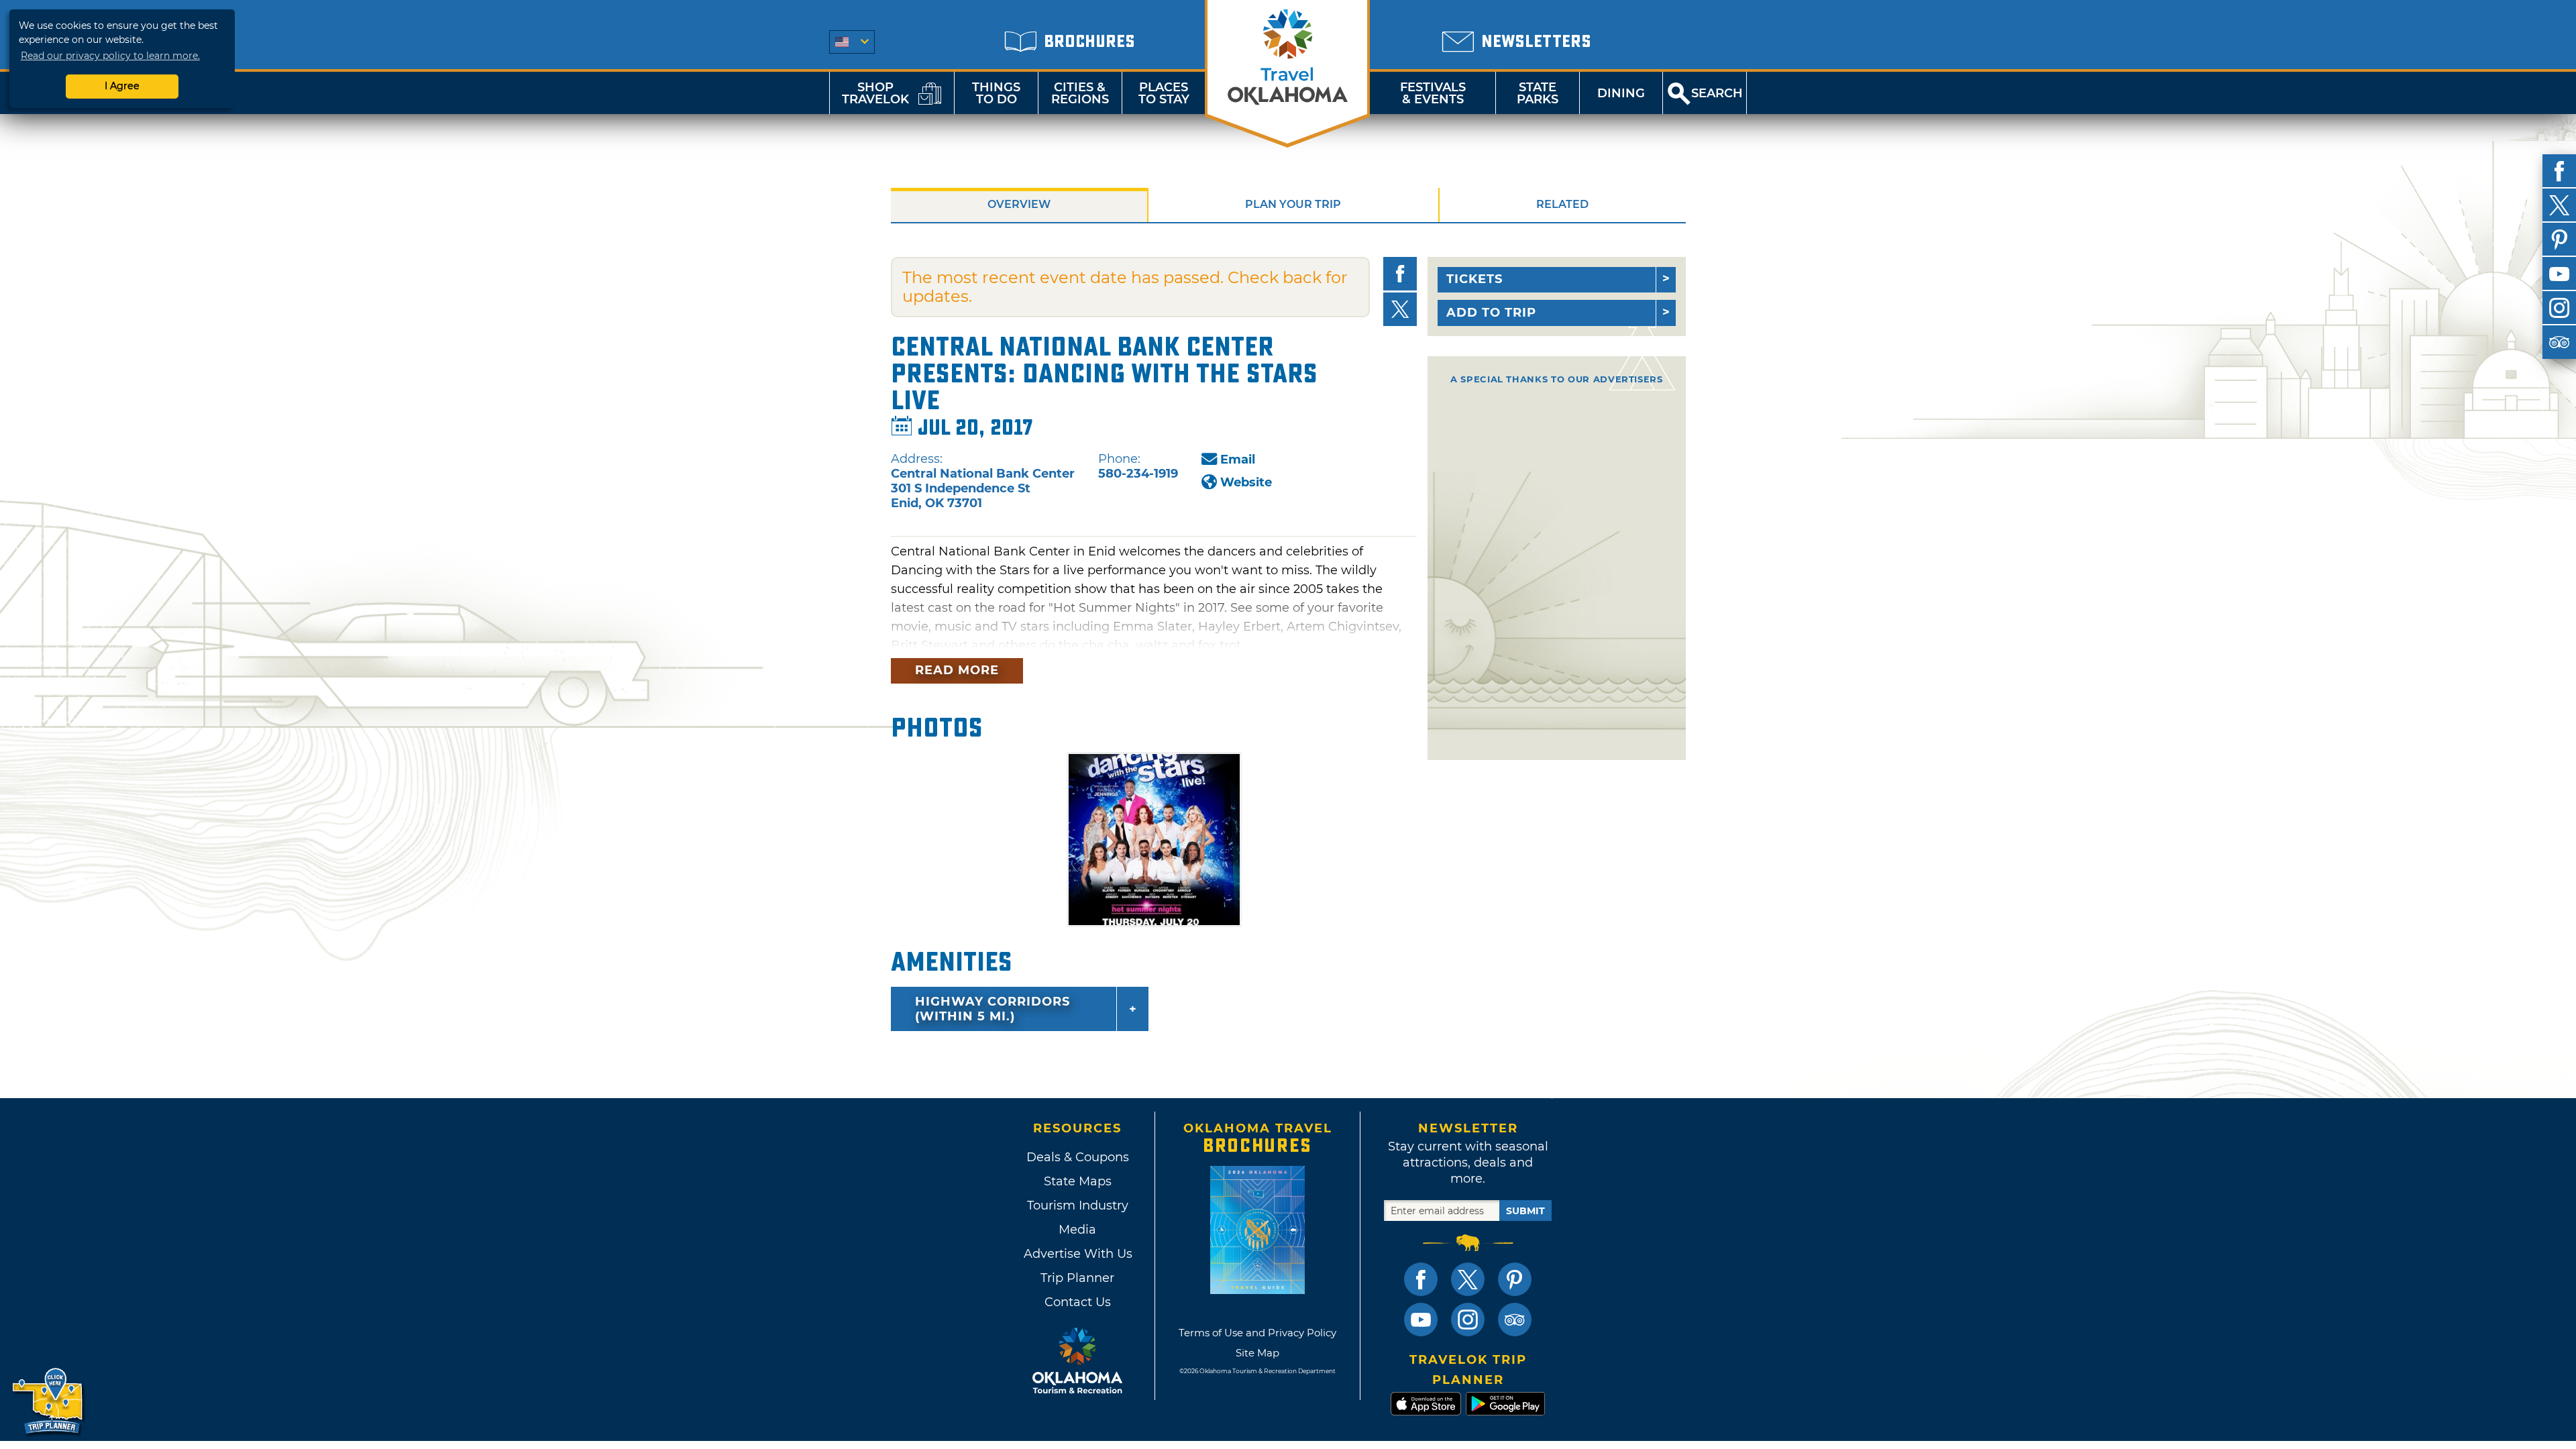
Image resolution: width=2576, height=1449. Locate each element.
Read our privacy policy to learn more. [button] (110, 56)
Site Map (1257, 1353)
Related (1562, 204)
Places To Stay (1164, 93)
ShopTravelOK (875, 93)
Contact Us (1078, 1302)
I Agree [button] (122, 86)
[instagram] (2559, 308)
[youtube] (2559, 274)
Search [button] (1717, 93)
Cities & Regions (1080, 93)
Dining (1621, 93)
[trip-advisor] (2559, 342)
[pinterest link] (1515, 1279)
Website (1246, 482)
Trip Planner (1077, 1278)
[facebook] (2559, 171)
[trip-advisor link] (1515, 1320)
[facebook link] (1421, 1279)
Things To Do (996, 93)
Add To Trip (1491, 313)
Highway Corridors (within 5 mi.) (992, 1009)
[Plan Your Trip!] (49, 1402)
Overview (1019, 204)
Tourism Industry (1078, 1205)
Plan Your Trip (1293, 204)
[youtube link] (1421, 1320)
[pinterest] (2559, 239)
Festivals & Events (1433, 93)
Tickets (1474, 279)
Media (1077, 1230)
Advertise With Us (1077, 1254)
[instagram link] (1468, 1320)
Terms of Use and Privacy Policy (1257, 1333)
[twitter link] (1468, 1279)
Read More (957, 670)
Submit (1525, 1211)
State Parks (1538, 93)
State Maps (1078, 1181)
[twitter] (2559, 205)
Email (1238, 460)
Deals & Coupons (1078, 1157)
